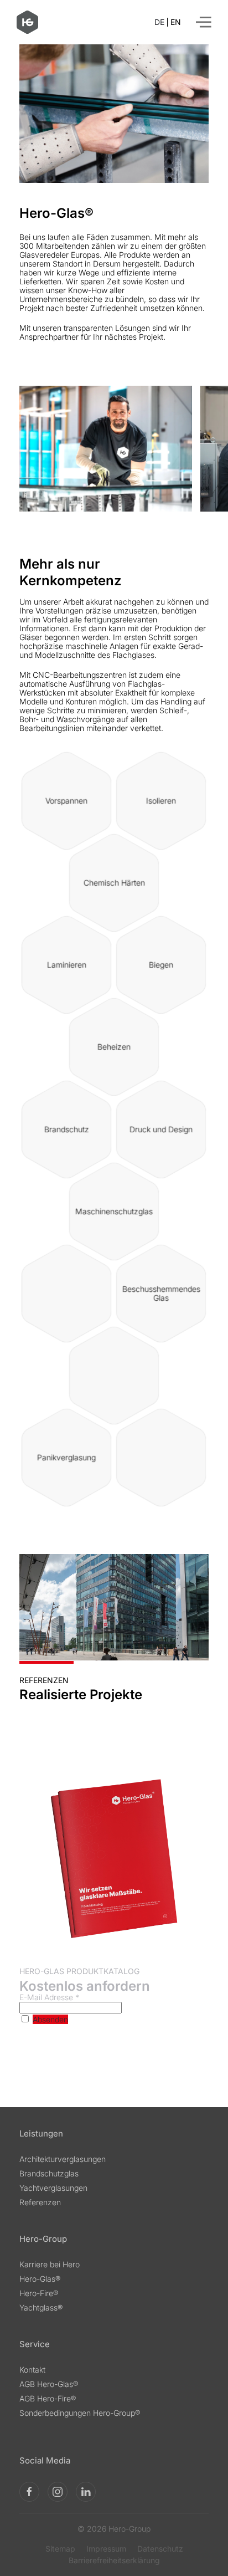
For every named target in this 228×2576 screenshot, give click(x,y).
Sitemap (60, 2549)
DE (159, 22)
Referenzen (40, 2202)
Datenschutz (160, 2549)
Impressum (106, 2549)
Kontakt (32, 2370)
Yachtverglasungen (53, 2188)
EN (176, 22)
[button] (204, 22)
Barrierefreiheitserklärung (114, 2560)
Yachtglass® (41, 2307)
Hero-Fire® (39, 2293)
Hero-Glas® (40, 2279)
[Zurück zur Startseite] (27, 22)
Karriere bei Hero (50, 2264)
